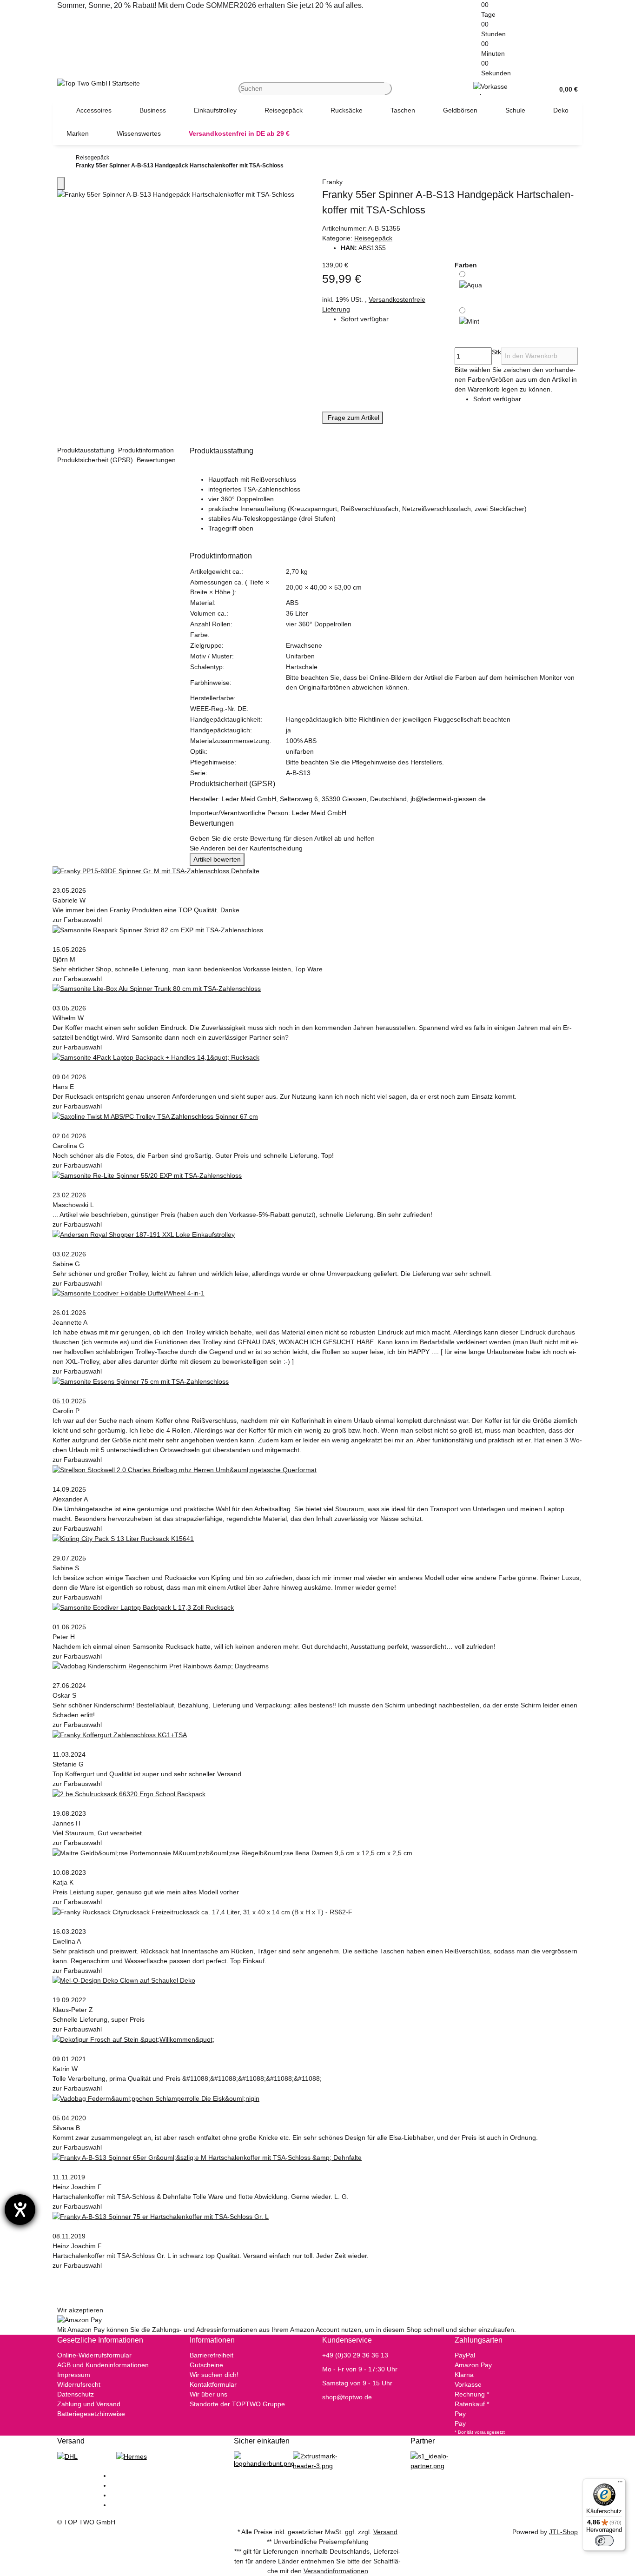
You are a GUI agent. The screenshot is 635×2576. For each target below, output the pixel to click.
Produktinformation (147, 450)
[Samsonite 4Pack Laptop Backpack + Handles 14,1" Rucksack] (156, 1057)
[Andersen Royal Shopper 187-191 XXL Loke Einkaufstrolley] (144, 1234)
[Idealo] (435, 2461)
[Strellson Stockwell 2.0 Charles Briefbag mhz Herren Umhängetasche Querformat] (185, 1469)
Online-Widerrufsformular (94, 2355)
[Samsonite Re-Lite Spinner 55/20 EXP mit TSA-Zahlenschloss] (147, 1175)
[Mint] (469, 321)
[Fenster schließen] (61, 183)
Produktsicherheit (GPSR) (96, 460)
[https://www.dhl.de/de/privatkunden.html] (67, 2456)
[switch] (604, 2541)
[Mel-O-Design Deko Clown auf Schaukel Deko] (124, 1980)
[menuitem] (94, 110)
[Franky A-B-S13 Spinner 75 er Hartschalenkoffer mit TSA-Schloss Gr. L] (161, 2216)
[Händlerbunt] (264, 2460)
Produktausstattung (87, 450)
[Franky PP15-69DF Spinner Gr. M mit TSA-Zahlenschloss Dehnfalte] (156, 870)
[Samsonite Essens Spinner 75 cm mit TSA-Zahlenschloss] (141, 1381)
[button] (565, 89)
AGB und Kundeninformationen (103, 2365)
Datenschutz (76, 2394)
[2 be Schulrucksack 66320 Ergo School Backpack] (129, 1793)
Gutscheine (206, 2365)
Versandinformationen (336, 2571)
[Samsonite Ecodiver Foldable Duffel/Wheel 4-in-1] (129, 1293)
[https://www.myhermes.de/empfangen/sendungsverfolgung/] (132, 2456)
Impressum (74, 2375)
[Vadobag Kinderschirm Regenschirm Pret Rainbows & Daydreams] (161, 1666)
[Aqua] (471, 286)
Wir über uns (208, 2394)
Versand (385, 2532)
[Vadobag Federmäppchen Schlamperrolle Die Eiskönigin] (156, 2098)
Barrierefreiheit (212, 2355)
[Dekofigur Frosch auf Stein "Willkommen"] (133, 2039)
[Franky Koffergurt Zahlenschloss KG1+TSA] (120, 1734)
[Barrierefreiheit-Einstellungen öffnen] (20, 2210)
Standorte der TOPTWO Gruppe (237, 2404)
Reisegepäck (373, 238)
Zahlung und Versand (89, 2404)
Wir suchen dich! (214, 2375)
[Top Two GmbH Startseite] (99, 83)
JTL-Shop (563, 2532)
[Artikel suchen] (388, 89)
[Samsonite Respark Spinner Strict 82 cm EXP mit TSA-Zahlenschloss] (158, 929)
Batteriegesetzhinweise (91, 2414)
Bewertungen (157, 460)
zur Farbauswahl (78, 920)
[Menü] (620, 2484)
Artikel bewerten (217, 859)
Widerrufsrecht (79, 2384)
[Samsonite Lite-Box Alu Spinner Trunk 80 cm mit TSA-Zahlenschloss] (157, 989)
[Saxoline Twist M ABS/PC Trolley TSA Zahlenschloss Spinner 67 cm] (155, 1116)
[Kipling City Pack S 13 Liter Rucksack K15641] (123, 1538)
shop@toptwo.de (347, 2397)
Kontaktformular (213, 2384)
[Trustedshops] (318, 2461)
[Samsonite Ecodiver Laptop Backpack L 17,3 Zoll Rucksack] (143, 1607)
